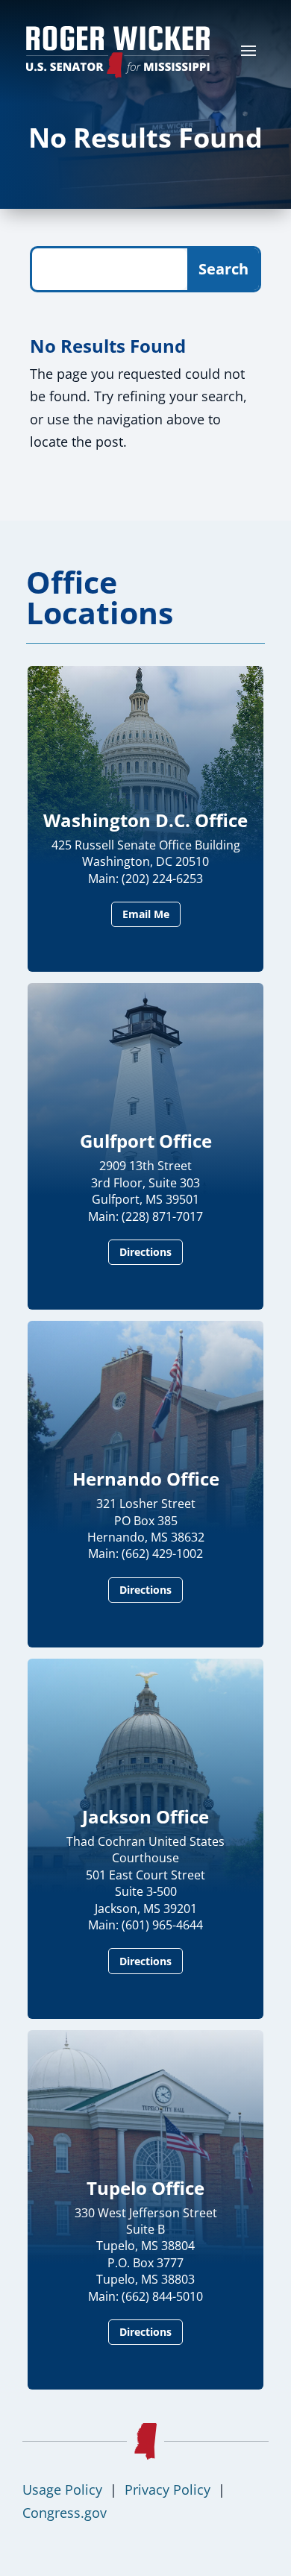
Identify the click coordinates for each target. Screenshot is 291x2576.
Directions (145, 1252)
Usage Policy (62, 2489)
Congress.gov (65, 2513)
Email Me (146, 914)
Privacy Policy (168, 2489)
